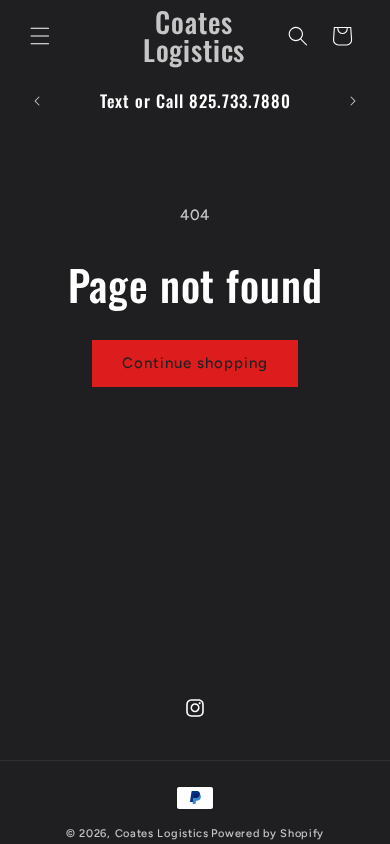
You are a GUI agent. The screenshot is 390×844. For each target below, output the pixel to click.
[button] (40, 36)
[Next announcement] (353, 101)
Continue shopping (195, 363)
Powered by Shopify (267, 833)
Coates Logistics (162, 833)
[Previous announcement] (37, 101)
